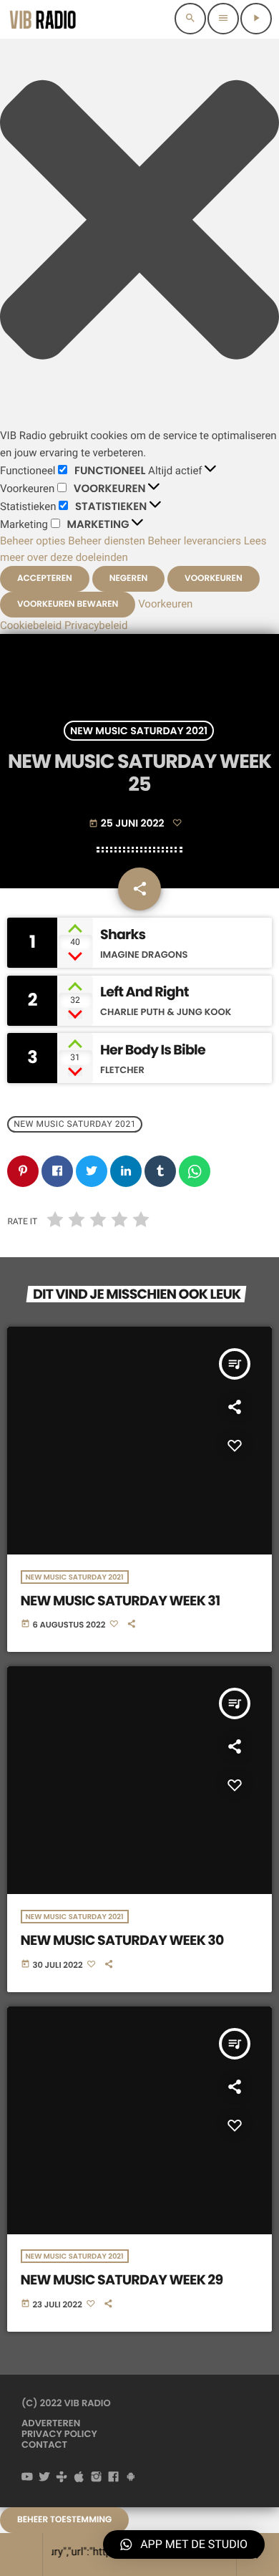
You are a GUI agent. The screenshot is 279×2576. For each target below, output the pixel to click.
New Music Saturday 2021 (139, 731)
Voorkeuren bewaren (68, 604)
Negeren (129, 578)
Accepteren (45, 578)
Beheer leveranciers (195, 541)
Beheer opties (33, 541)
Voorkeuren (214, 578)
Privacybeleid (96, 625)
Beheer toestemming (64, 2520)
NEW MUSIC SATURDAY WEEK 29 (122, 2280)
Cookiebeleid (31, 625)
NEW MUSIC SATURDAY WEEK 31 (121, 1601)
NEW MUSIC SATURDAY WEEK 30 (122, 1940)
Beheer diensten (107, 541)
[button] (139, 222)
